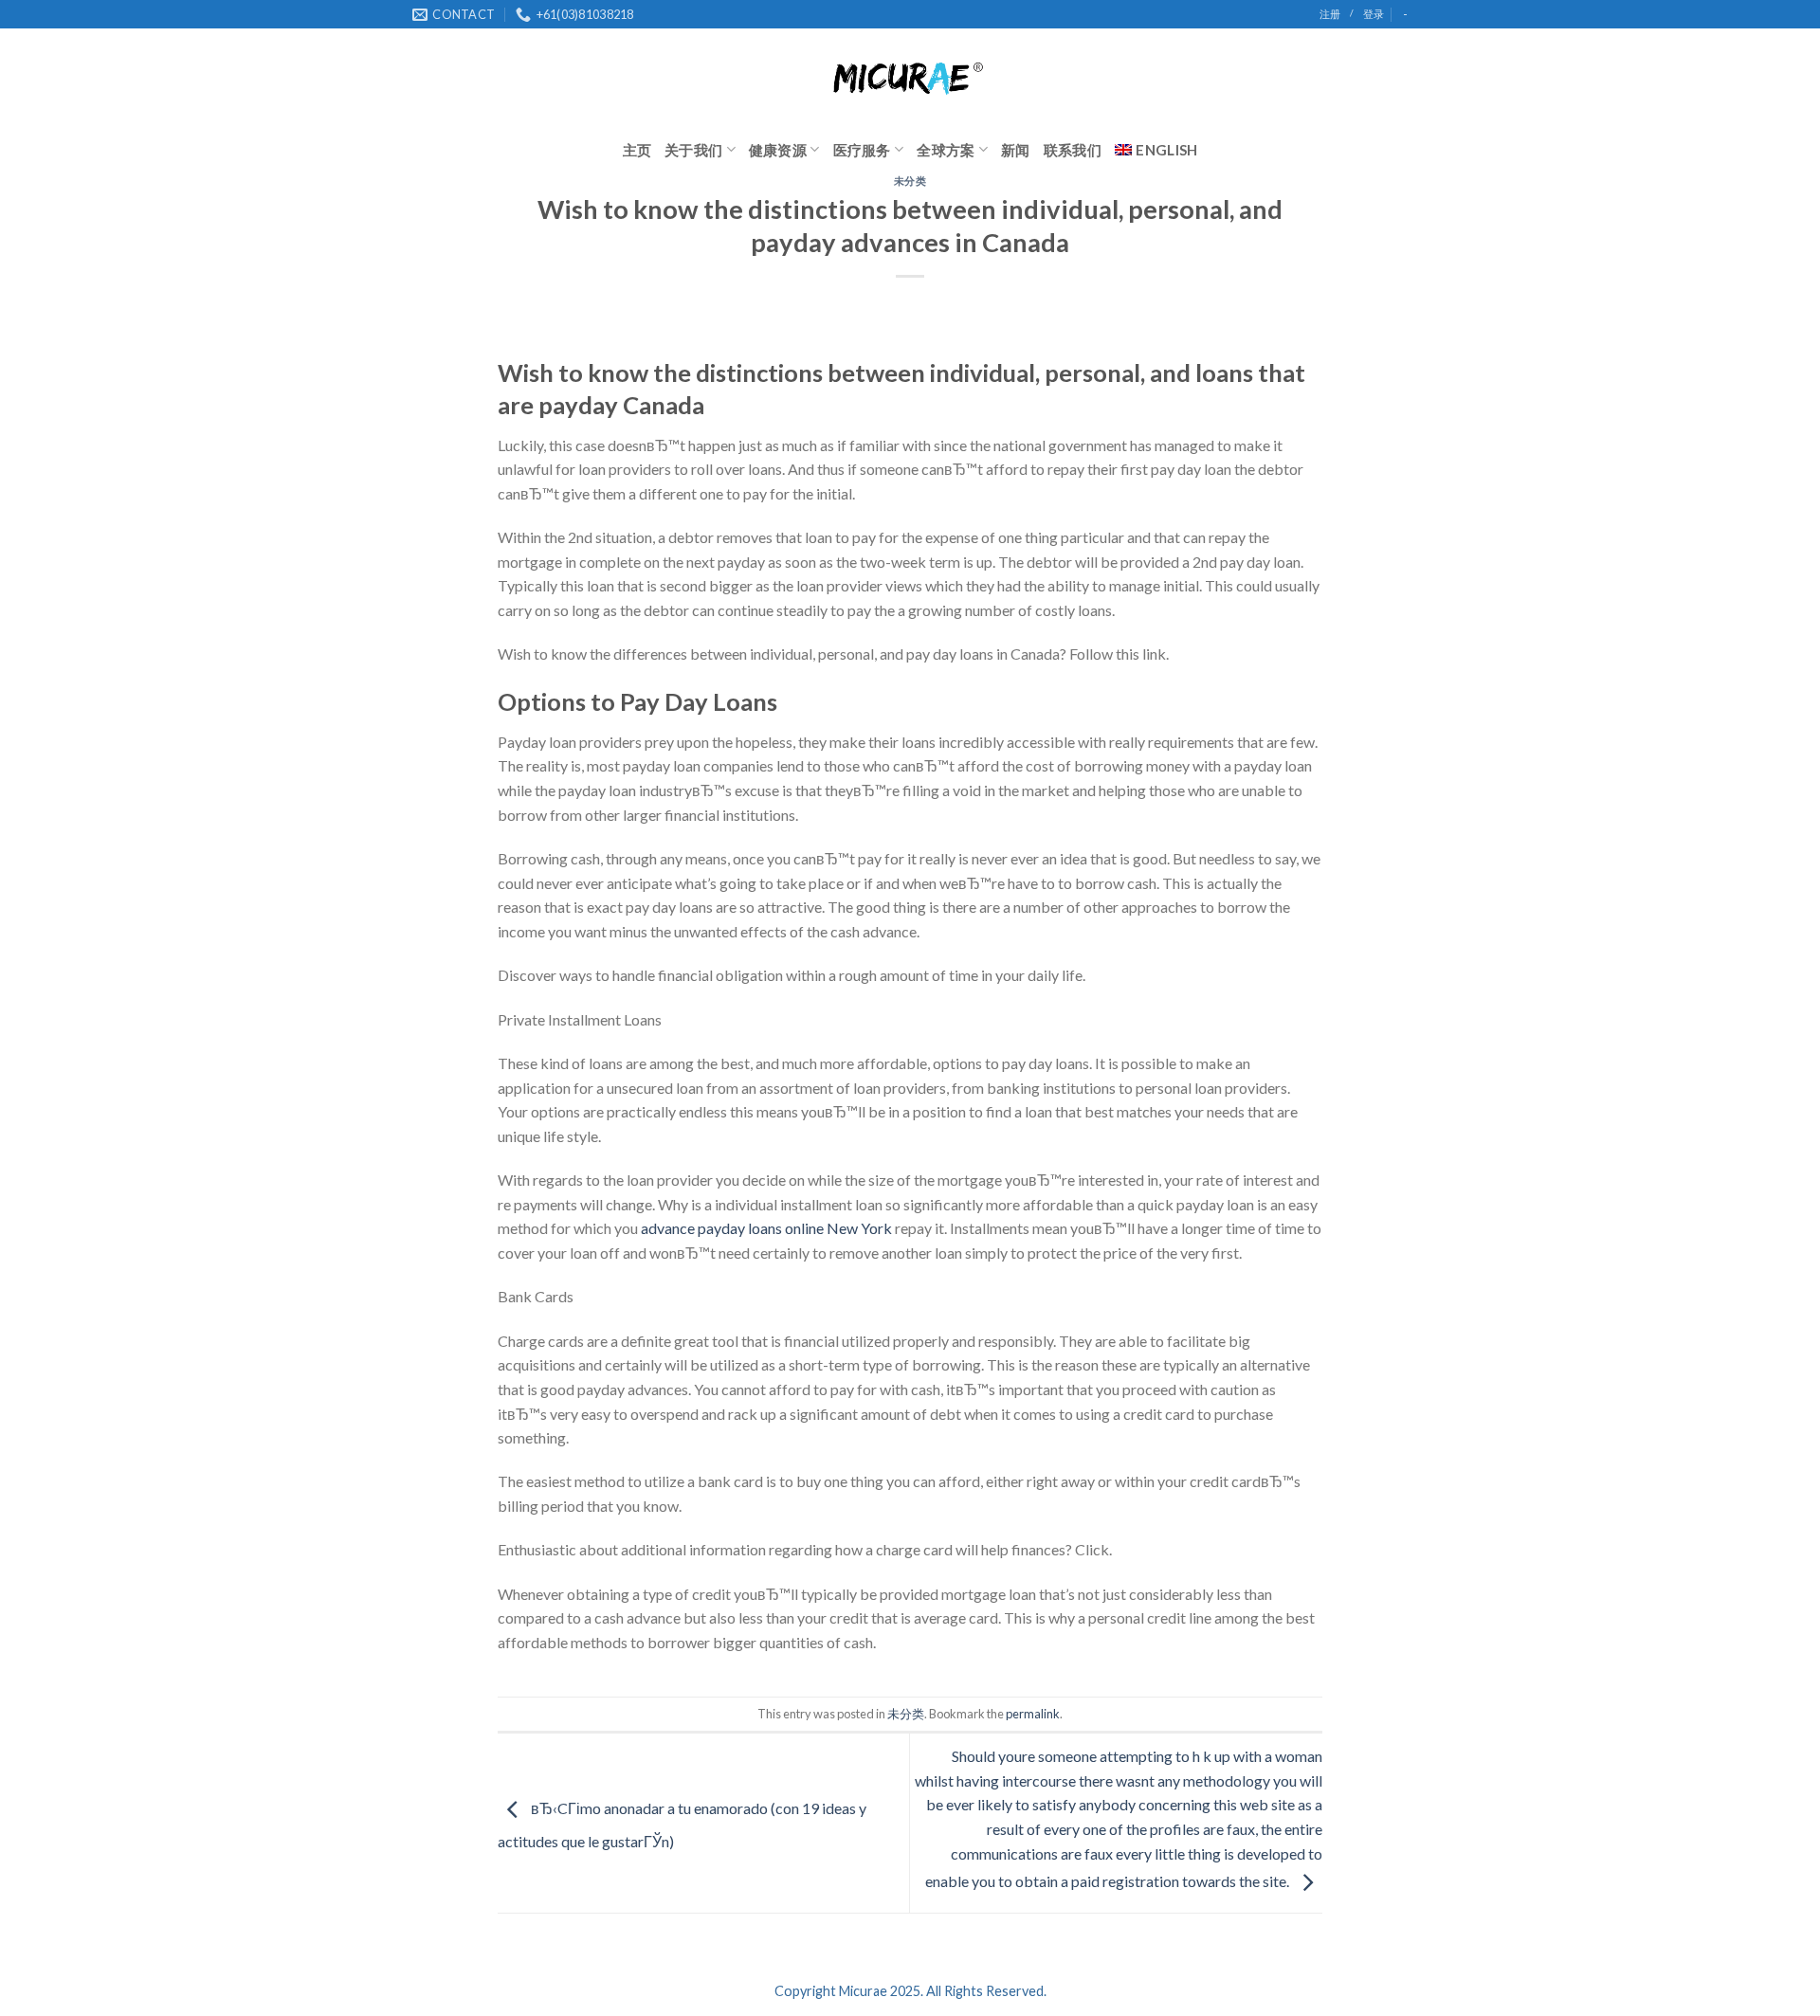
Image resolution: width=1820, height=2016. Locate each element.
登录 (1374, 14)
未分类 (910, 181)
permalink (1033, 1714)
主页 (637, 150)
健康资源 (778, 150)
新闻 (1016, 150)
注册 (1330, 14)
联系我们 (1073, 150)
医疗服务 (862, 150)
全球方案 (946, 150)
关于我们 (693, 150)
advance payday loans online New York (766, 1228)
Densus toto (537, 1686)
